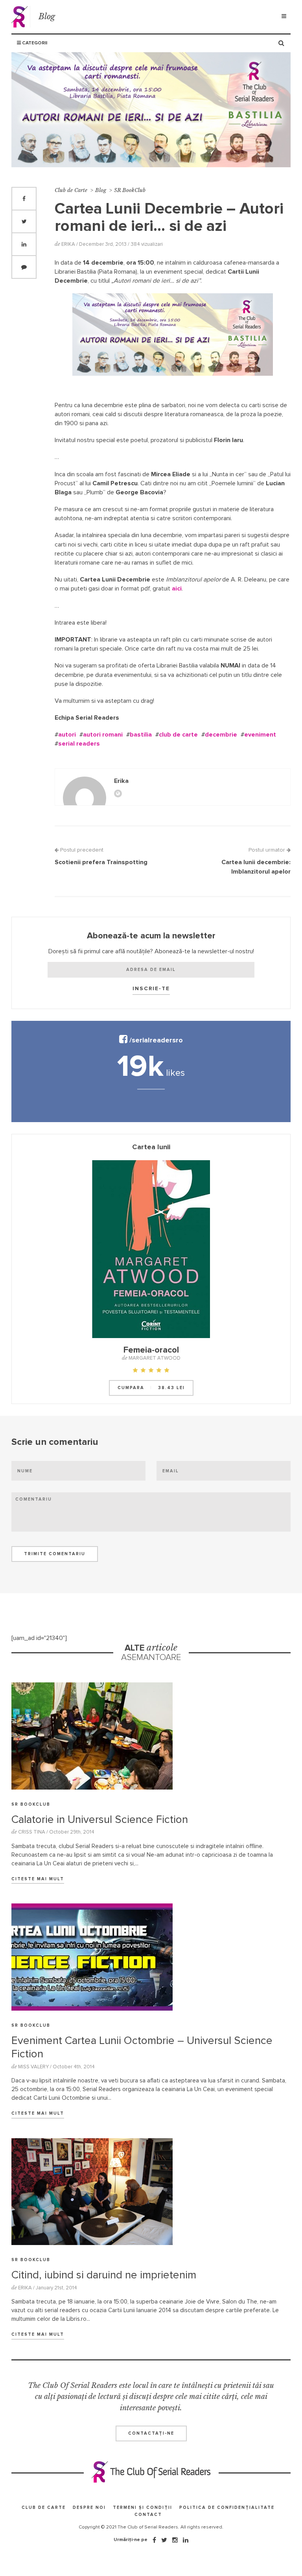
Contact (148, 2515)
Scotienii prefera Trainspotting (101, 862)
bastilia (141, 735)
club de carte (178, 735)
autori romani (103, 735)
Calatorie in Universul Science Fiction (100, 1820)
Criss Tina (32, 1832)
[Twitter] (164, 2540)
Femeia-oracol (151, 1350)
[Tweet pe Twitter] (24, 221)
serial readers (79, 744)
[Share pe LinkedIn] (24, 244)
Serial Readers (21, 17)
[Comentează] (24, 267)
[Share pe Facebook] (24, 199)
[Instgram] (175, 2540)
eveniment (260, 735)
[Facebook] (154, 2540)
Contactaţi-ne (151, 2433)
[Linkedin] (186, 2540)
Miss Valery (33, 2067)
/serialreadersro (155, 1040)
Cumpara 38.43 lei (151, 1388)
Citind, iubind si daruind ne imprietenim (104, 2275)
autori (67, 735)
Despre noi (89, 2507)
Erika (68, 244)
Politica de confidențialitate (227, 2507)
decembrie (221, 735)
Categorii (34, 43)
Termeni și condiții (143, 2507)
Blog (47, 16)
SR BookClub (130, 190)
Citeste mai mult (38, 1879)
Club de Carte (71, 190)
